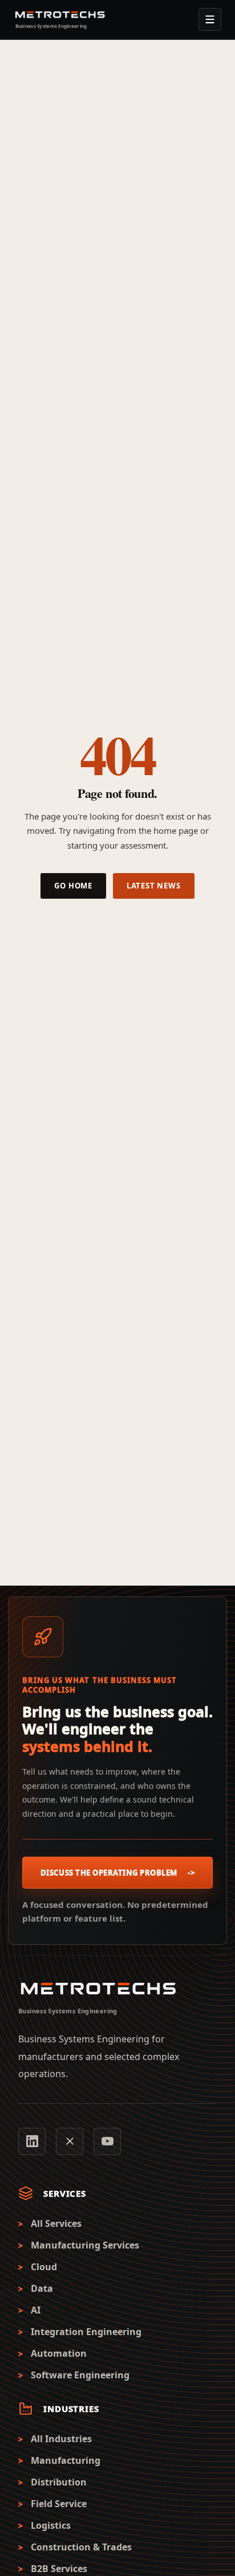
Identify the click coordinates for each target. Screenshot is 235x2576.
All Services (56, 2224)
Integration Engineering (86, 2332)
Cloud (44, 2267)
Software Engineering (80, 2375)
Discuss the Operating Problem (117, 1873)
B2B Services (59, 2569)
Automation (59, 2354)
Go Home (73, 886)
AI (36, 2310)
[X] (70, 2141)
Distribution (59, 2482)
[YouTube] (107, 2141)
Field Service (59, 2504)
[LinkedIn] (32, 2141)
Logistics (51, 2526)
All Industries (61, 2439)
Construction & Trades (81, 2547)
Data (42, 2289)
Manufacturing (66, 2461)
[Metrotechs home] (98, 1989)
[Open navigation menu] (210, 19)
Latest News (154, 886)
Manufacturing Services (85, 2245)
